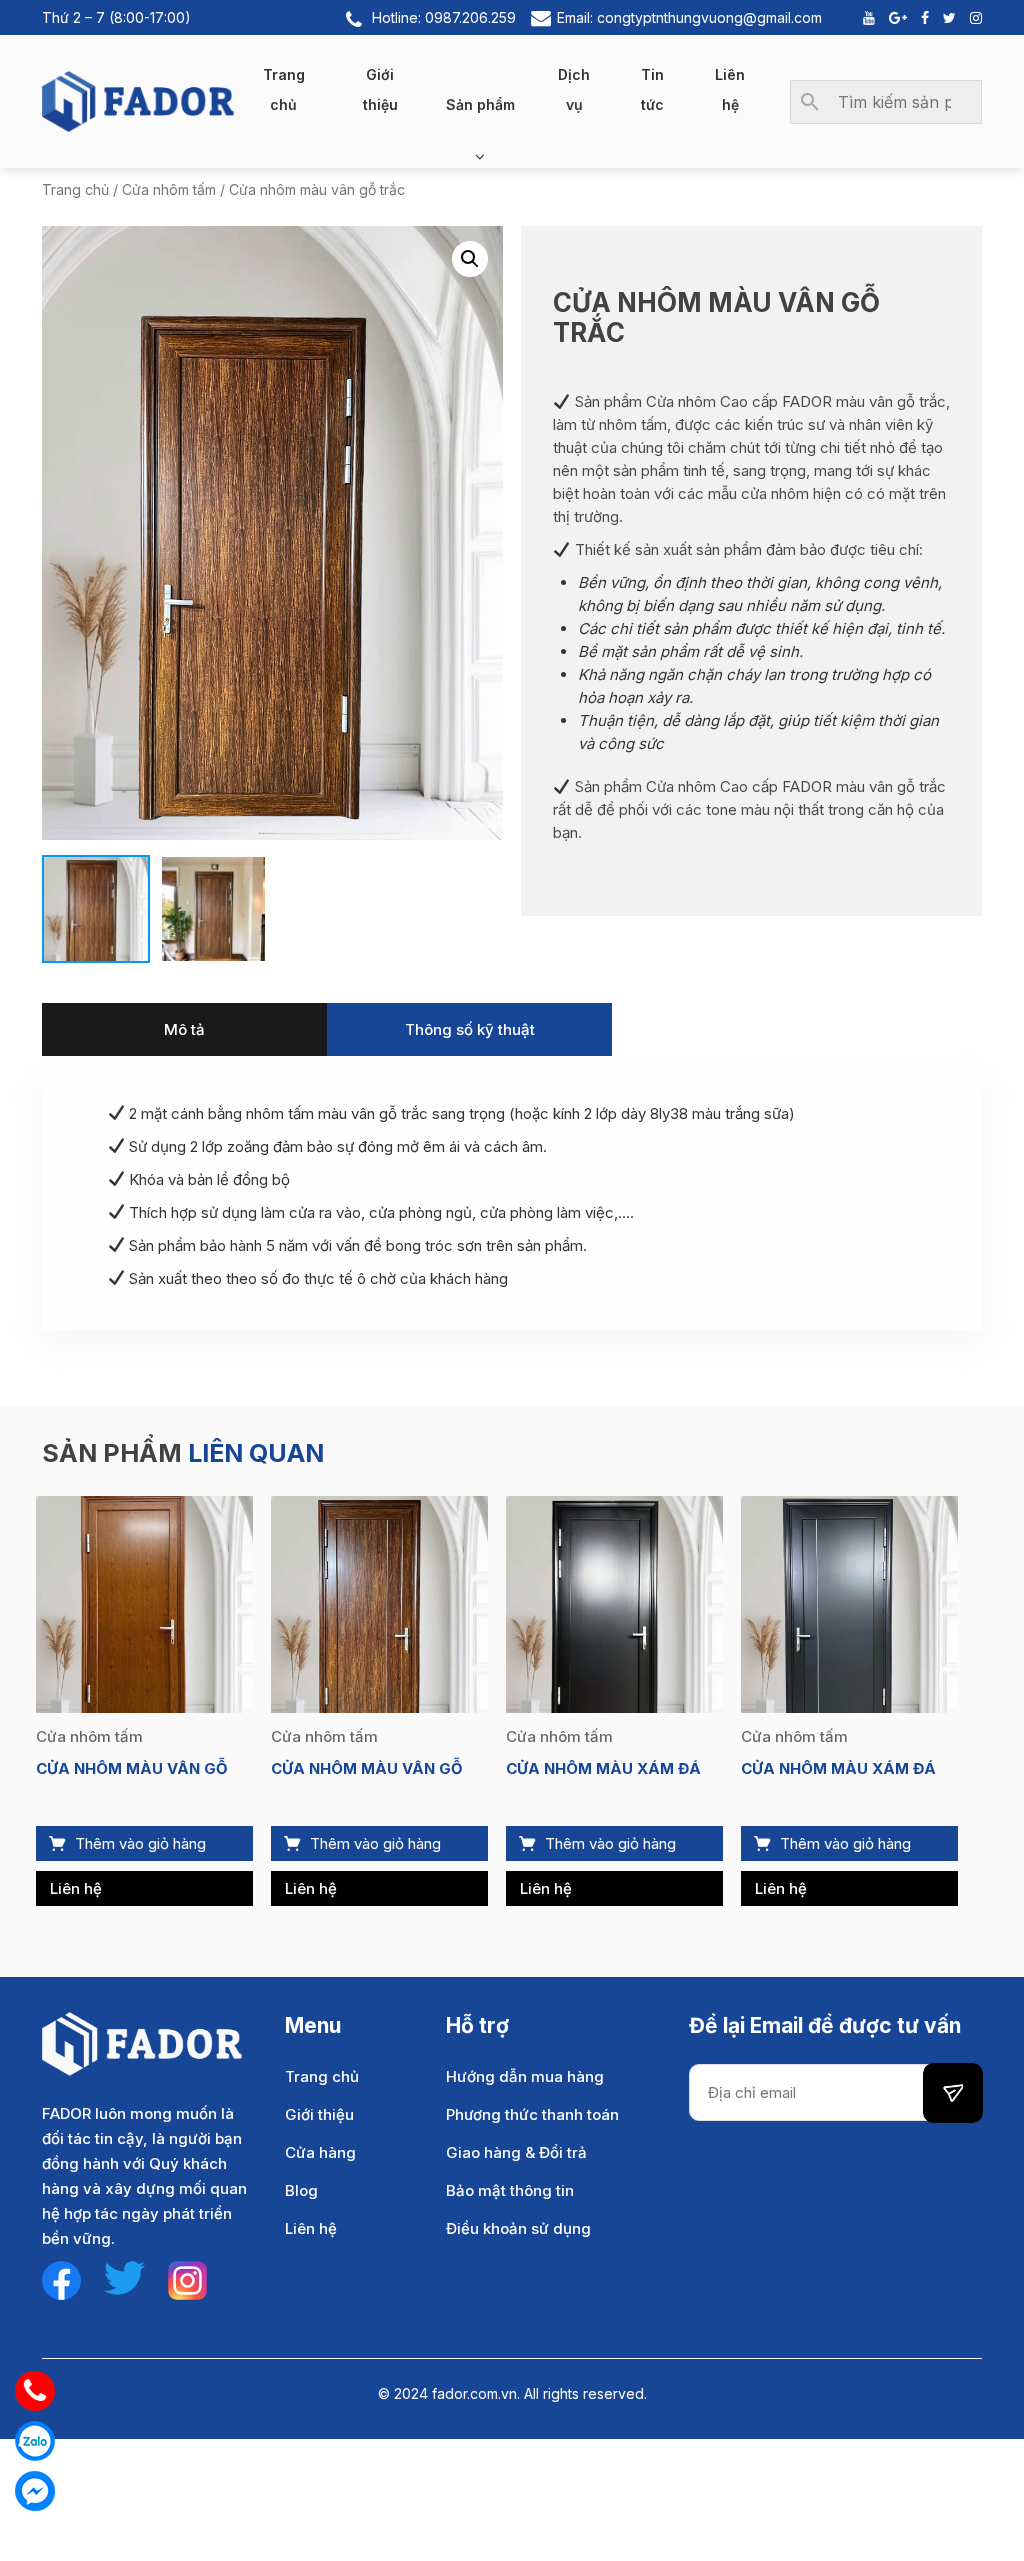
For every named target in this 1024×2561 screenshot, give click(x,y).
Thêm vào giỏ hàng (140, 1843)
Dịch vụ (574, 89)
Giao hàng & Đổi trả (516, 2152)
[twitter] (124, 2276)
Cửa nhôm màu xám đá (603, 1768)
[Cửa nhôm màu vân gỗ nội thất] (144, 1603)
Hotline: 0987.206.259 (444, 17)
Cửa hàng (320, 2152)
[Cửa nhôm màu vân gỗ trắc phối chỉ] (379, 1603)
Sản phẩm (480, 104)
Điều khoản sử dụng (518, 2228)
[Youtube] (864, 17)
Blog (301, 2190)
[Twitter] (944, 17)
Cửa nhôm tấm (169, 189)
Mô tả (184, 1029)
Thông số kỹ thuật (470, 1029)
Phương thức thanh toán (532, 2114)
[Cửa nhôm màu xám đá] (614, 1603)
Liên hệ (730, 89)
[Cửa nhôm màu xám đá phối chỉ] (849, 1603)
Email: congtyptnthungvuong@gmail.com (689, 17)
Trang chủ (284, 89)
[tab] (184, 1029)
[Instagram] (971, 17)
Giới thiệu (380, 89)
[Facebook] (920, 17)
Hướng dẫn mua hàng (525, 2076)
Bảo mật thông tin (510, 2190)
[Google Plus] (893, 17)
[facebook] (61, 2279)
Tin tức (652, 89)
